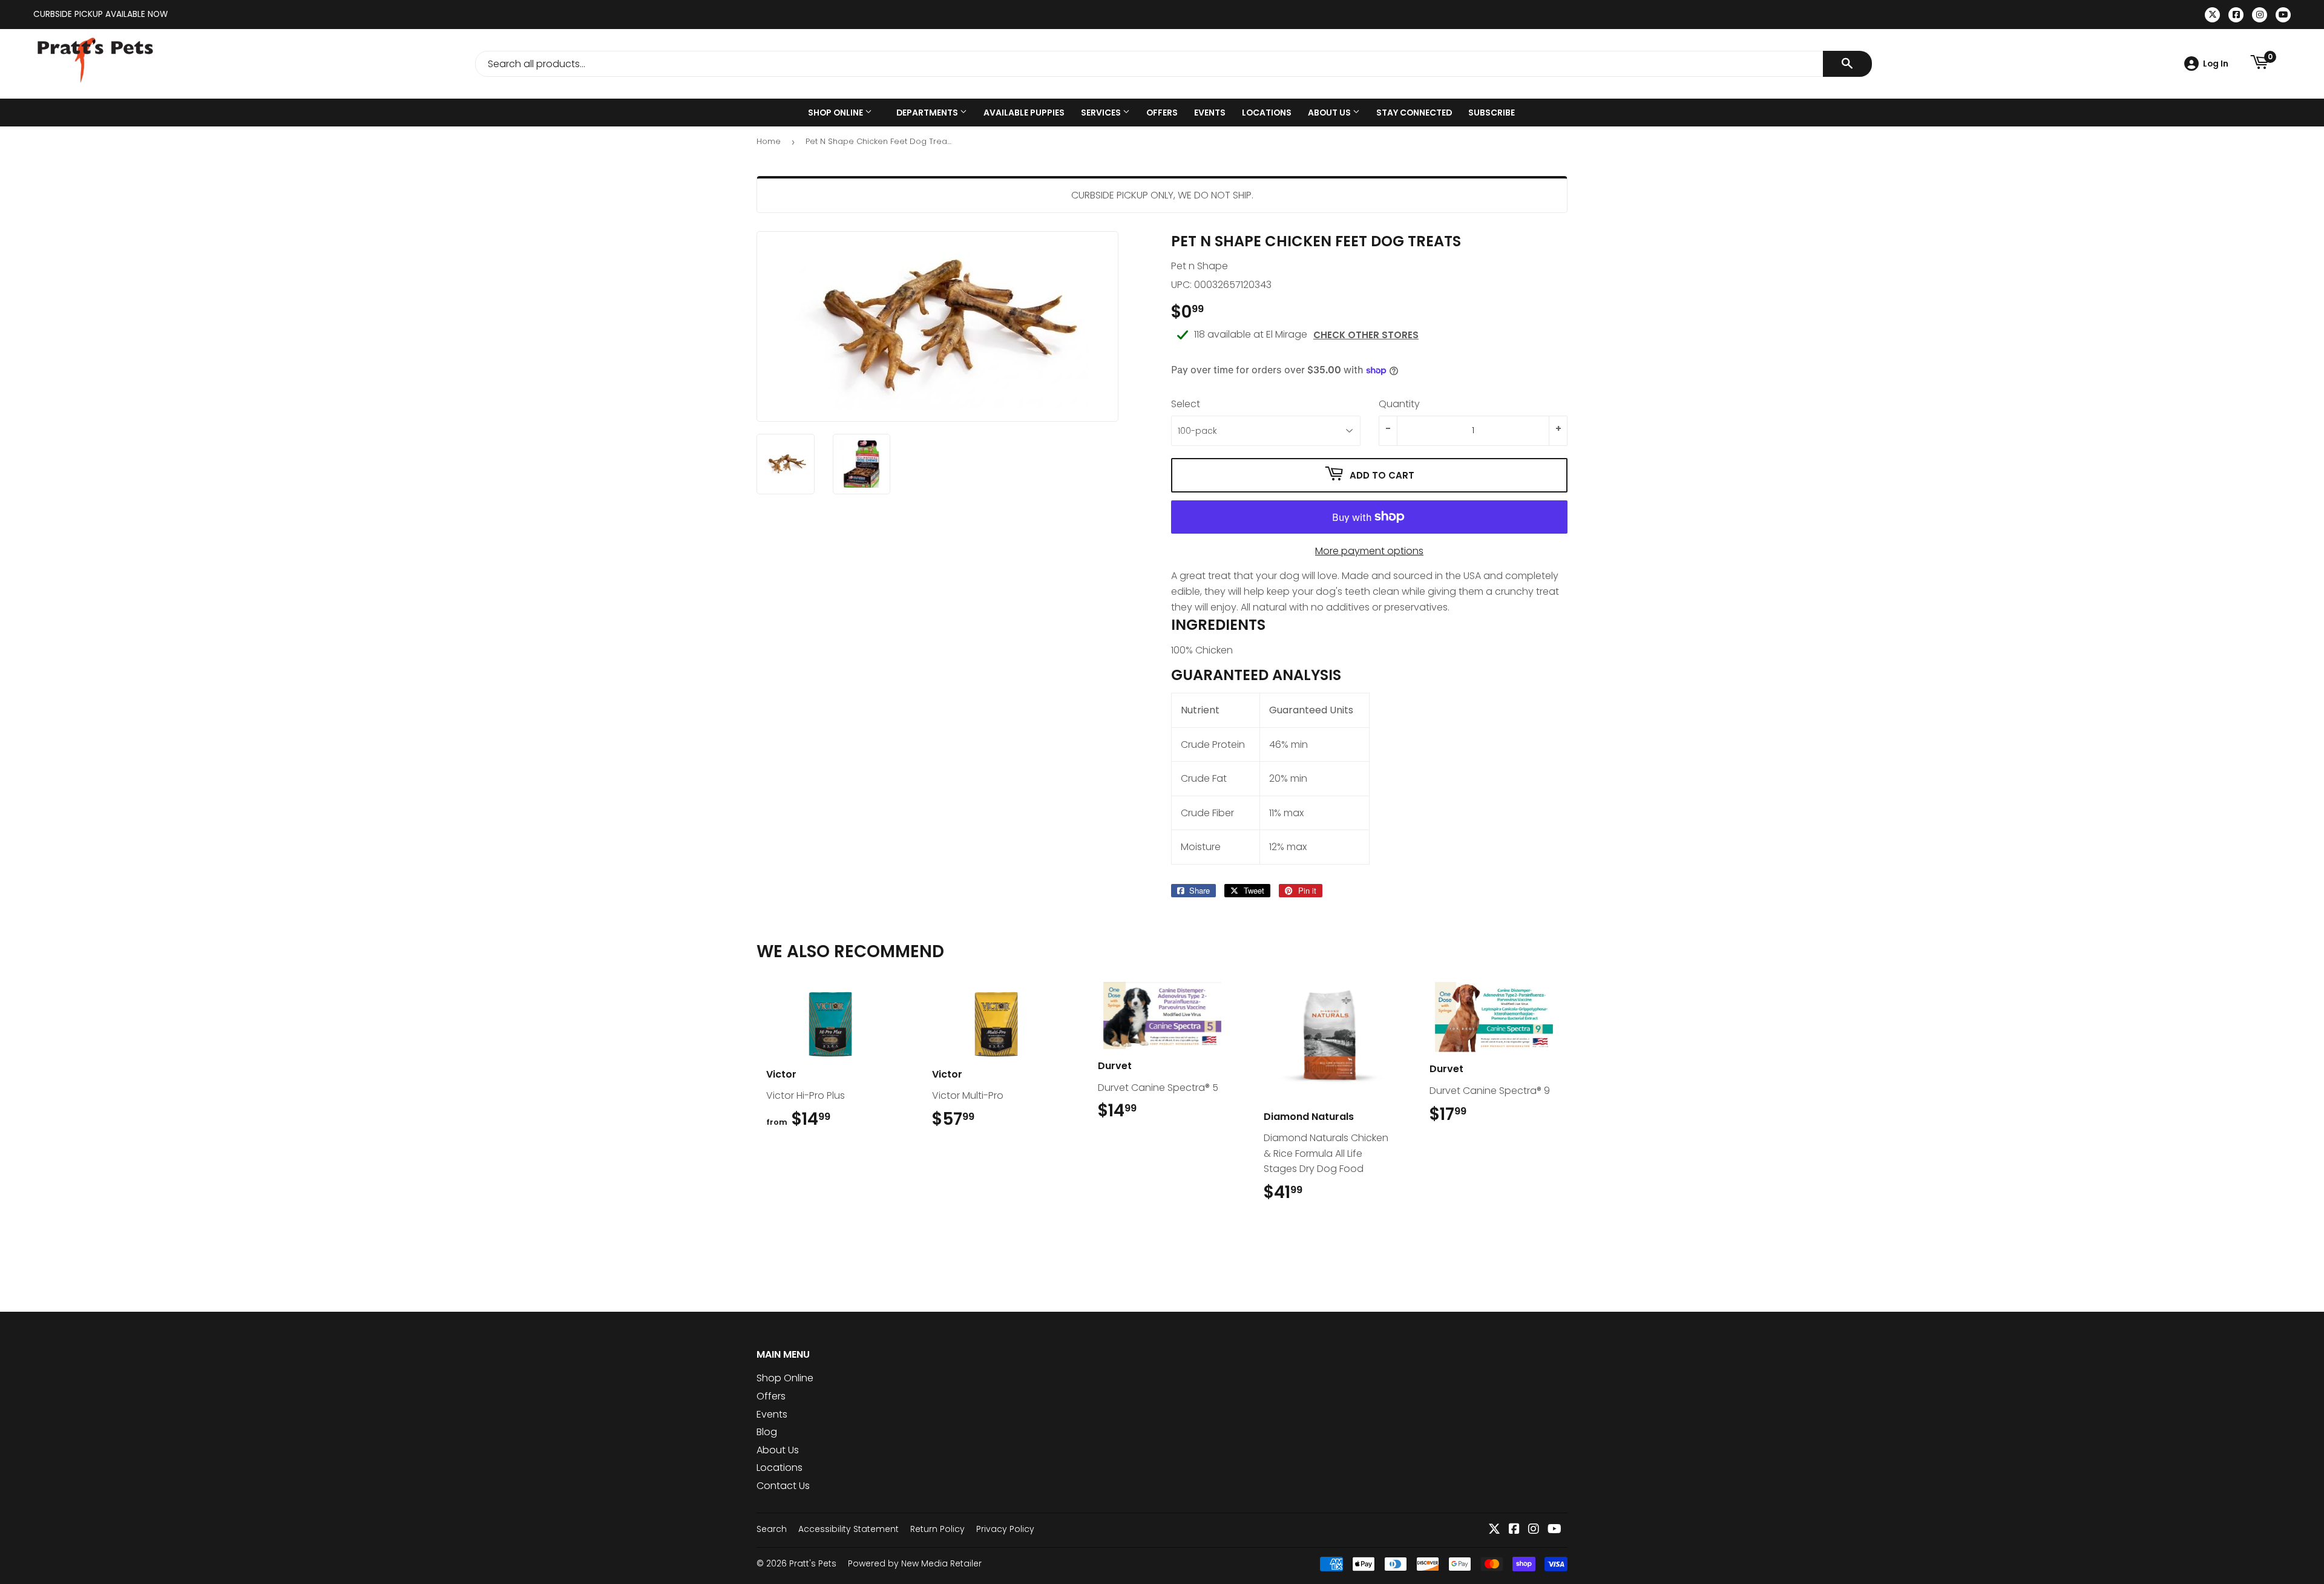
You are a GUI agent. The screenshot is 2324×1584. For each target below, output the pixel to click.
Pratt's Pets (813, 1563)
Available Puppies (1024, 113)
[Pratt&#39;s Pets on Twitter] (1494, 1530)
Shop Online (836, 113)
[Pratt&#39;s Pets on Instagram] (1534, 1530)
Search (772, 1529)
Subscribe (1492, 113)
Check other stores (1366, 335)
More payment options (1369, 551)
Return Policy (937, 1529)
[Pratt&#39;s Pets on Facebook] (1514, 1530)
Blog (767, 1432)
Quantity (1399, 404)
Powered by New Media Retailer (915, 1563)
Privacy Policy (1005, 1529)
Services (1102, 113)
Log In (2216, 64)
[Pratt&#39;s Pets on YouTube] (1554, 1530)
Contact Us (783, 1486)
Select (1186, 404)
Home (769, 141)
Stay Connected (1414, 113)
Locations (1267, 113)
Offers (1162, 113)
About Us (1330, 113)
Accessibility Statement (849, 1529)
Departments (928, 113)
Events (1210, 113)
